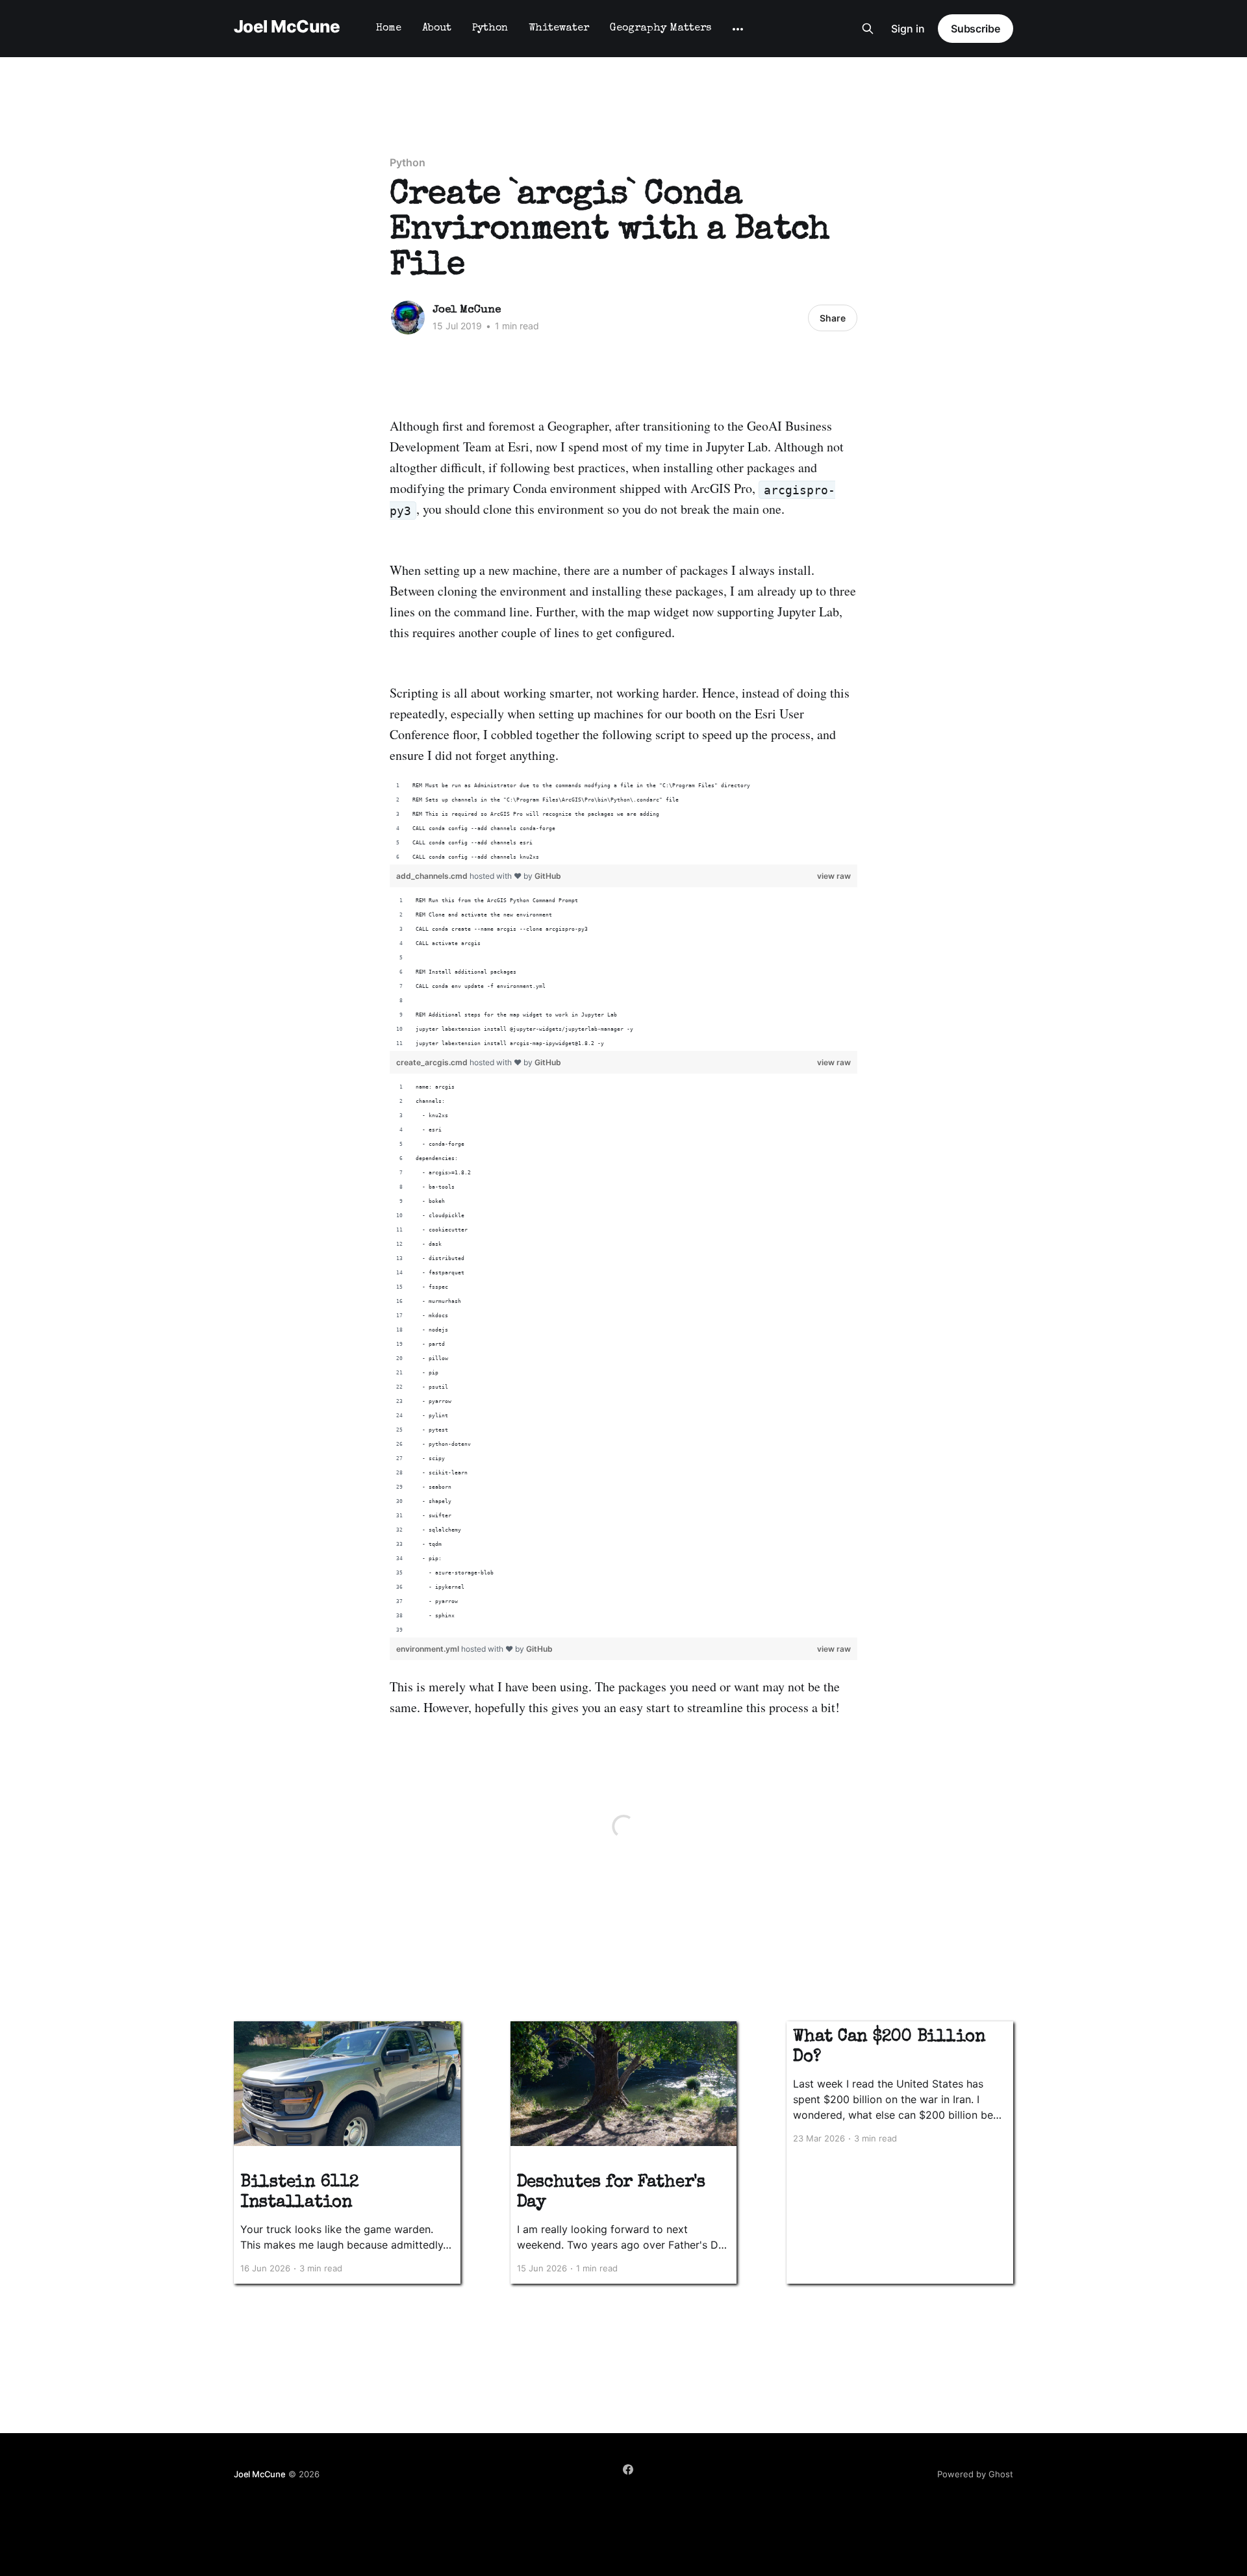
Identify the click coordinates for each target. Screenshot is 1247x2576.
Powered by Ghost (975, 2474)
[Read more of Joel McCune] (408, 318)
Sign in (908, 29)
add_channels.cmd (433, 876)
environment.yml (429, 1649)
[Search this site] (868, 29)
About (437, 29)
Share (833, 318)
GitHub (548, 876)
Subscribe (976, 29)
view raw (834, 876)
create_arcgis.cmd (433, 1062)
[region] (623, 822)
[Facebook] (628, 2469)
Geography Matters (661, 29)
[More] (738, 29)
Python (490, 29)
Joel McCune (287, 27)
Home (389, 29)
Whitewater (559, 29)
